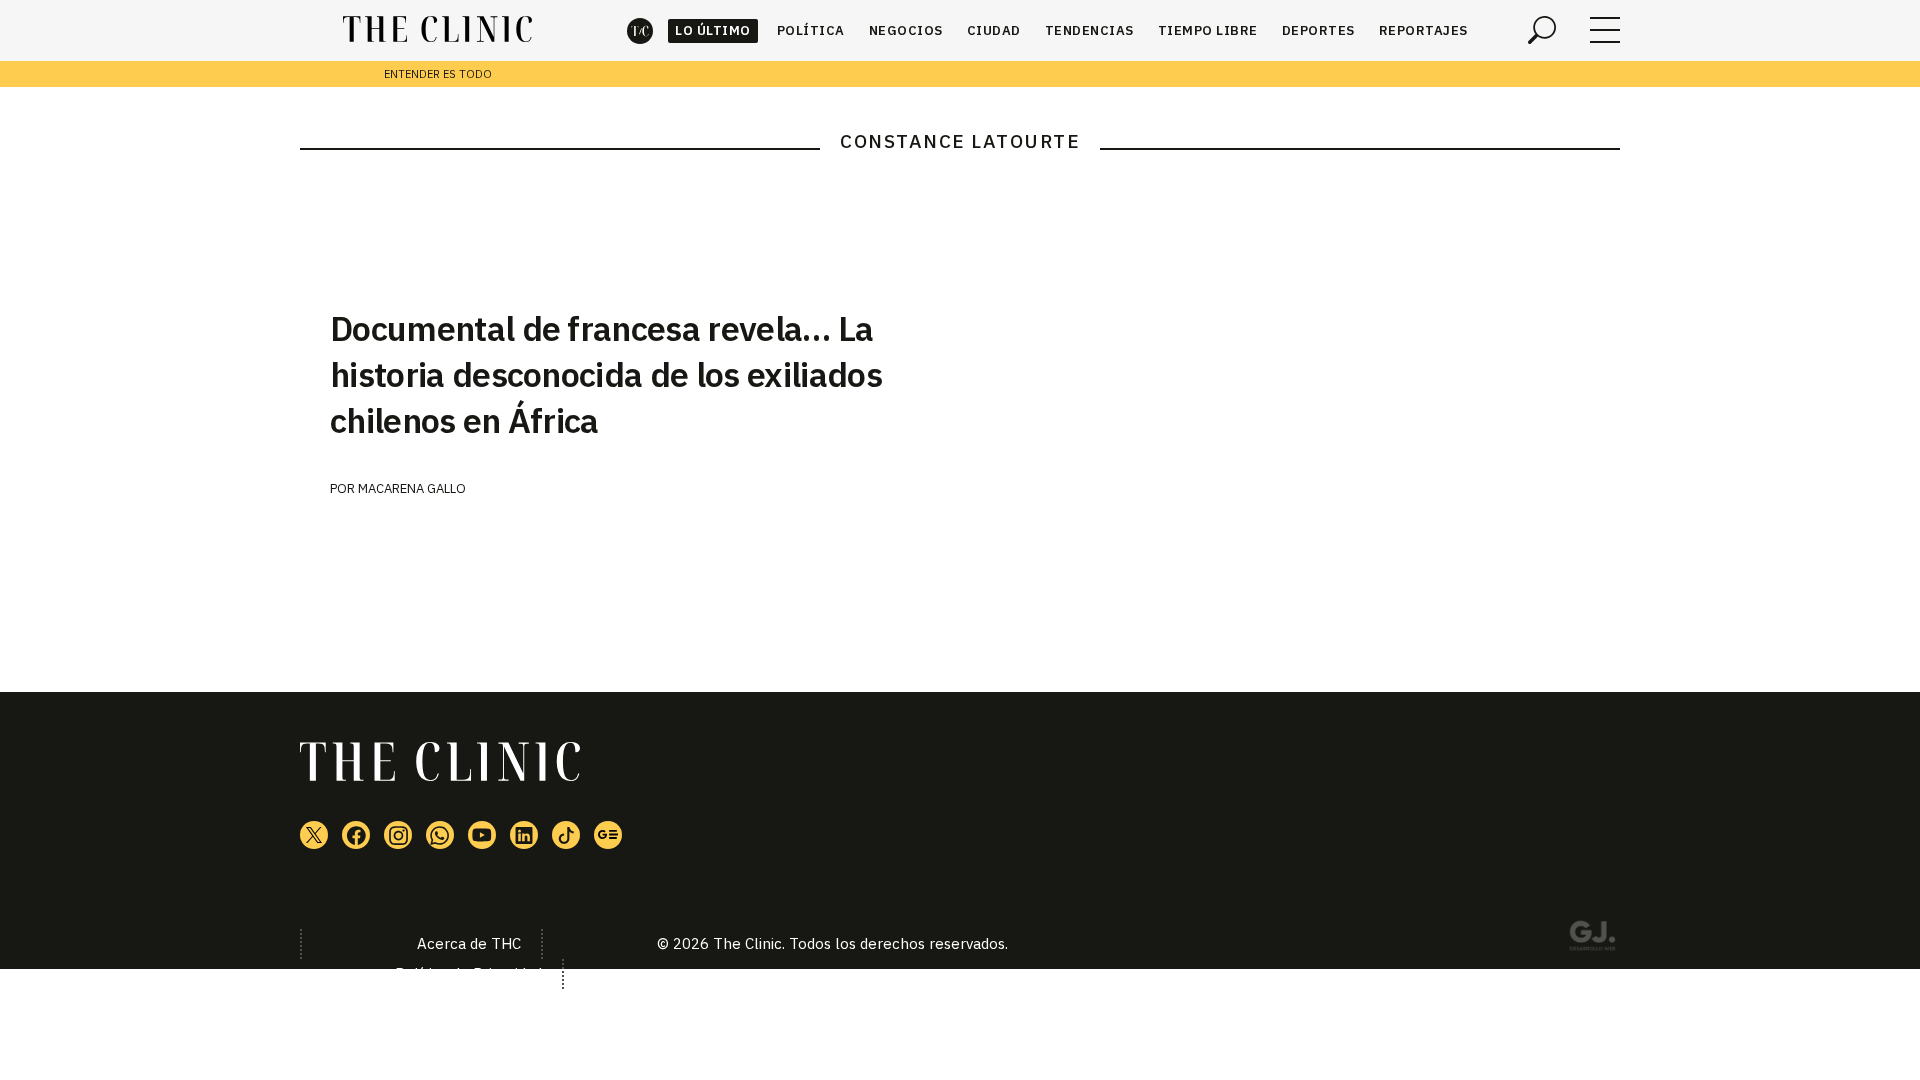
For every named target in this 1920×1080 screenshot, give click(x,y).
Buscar (1542, 30)
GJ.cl (1592, 939)
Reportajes (1423, 30)
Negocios (906, 30)
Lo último (713, 30)
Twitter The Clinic (314, 835)
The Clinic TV (482, 835)
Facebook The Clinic (356, 835)
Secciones (1605, 30)
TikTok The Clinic (566, 835)
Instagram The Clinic (398, 835)
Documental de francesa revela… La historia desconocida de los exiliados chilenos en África (606, 374)
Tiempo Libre (1208, 30)
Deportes (1318, 30)
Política (811, 30)
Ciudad (994, 30)
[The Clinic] (437, 30)
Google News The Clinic (608, 835)
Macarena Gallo (412, 488)
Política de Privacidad (468, 973)
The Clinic (640, 30)
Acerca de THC (469, 943)
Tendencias (1089, 30)
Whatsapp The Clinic (440, 835)
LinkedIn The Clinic (524, 835)
